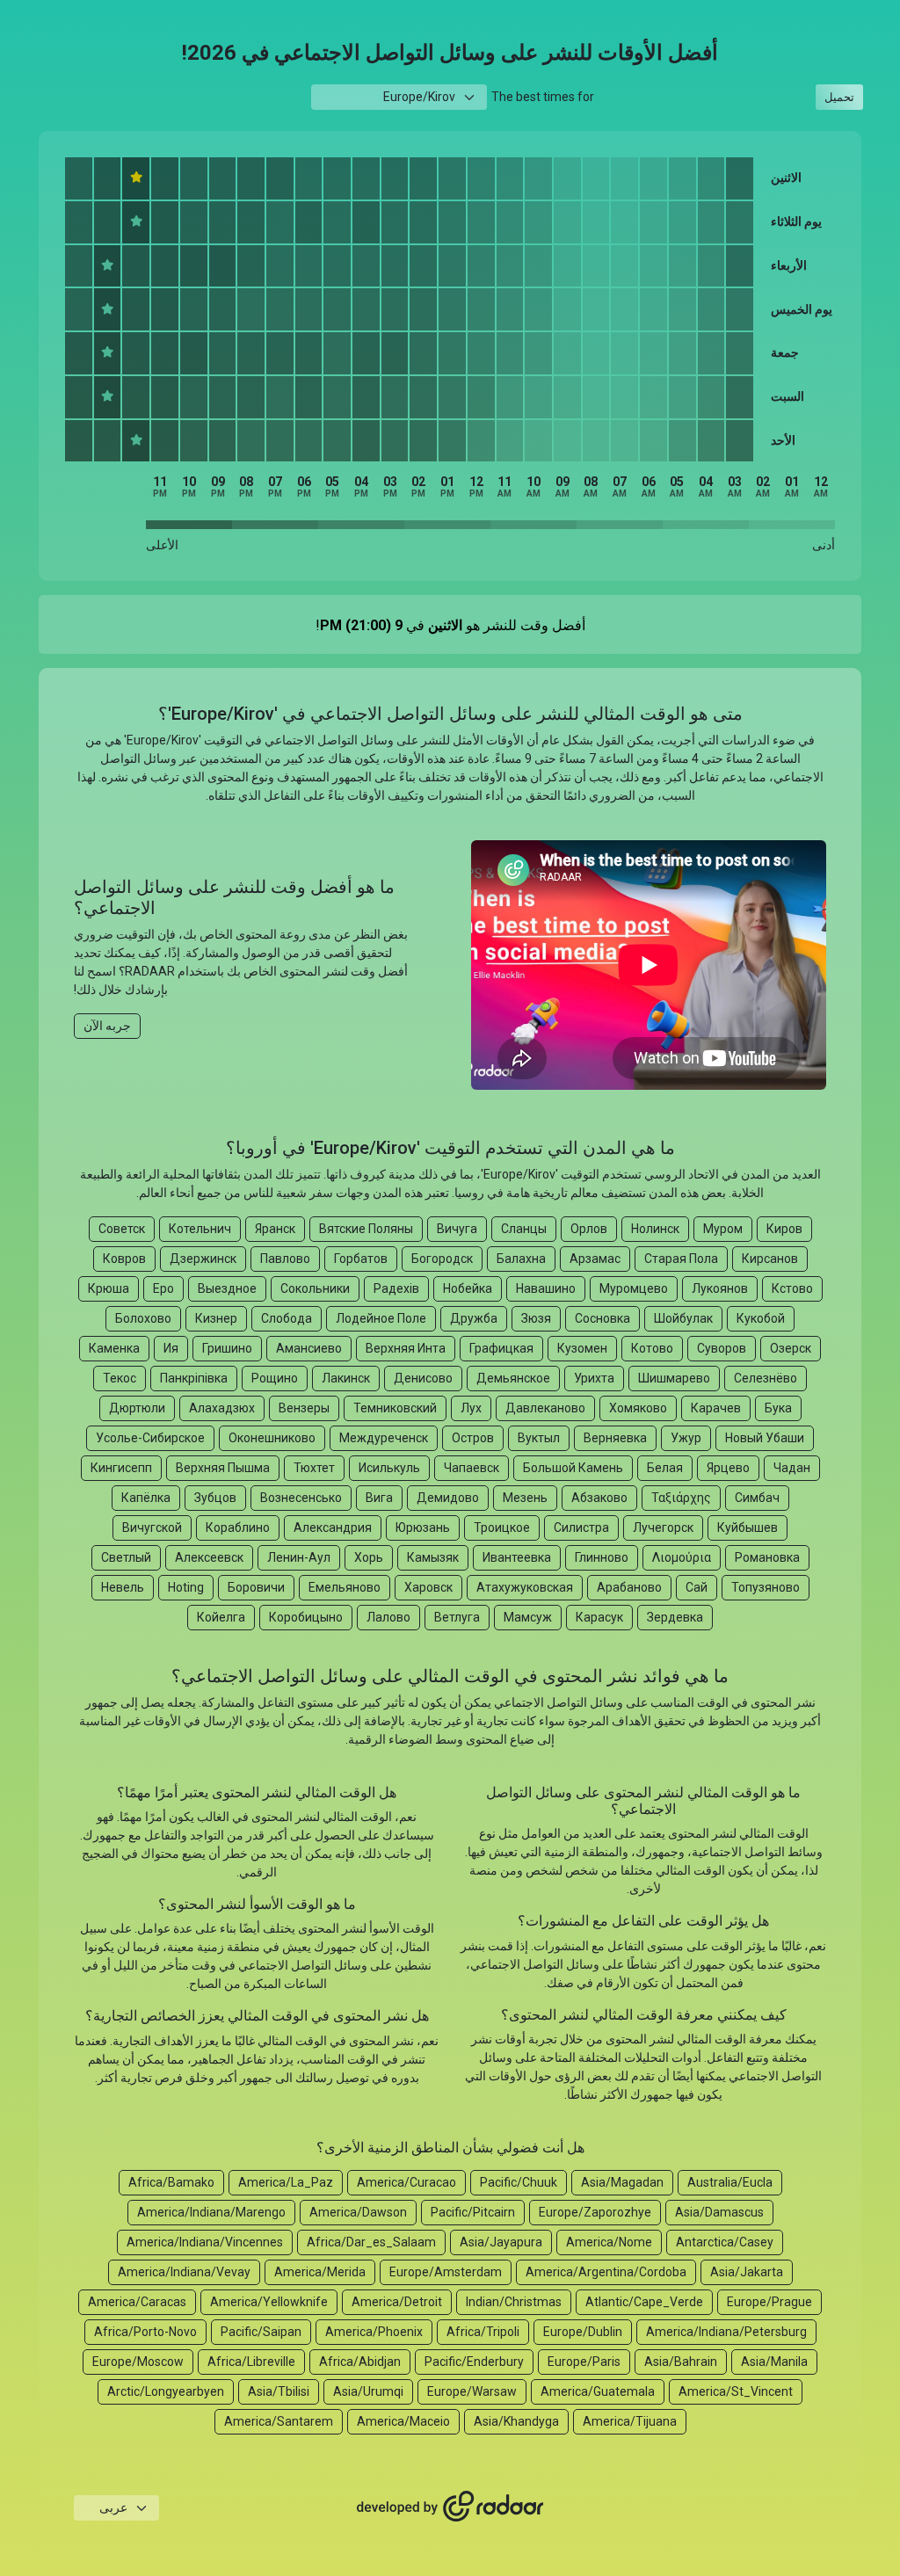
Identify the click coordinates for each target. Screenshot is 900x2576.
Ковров (124, 1259)
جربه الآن (107, 1026)
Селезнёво (766, 1378)
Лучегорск (663, 1527)
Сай (697, 1587)
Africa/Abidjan (360, 2362)
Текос (120, 1378)
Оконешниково (272, 1438)
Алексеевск (209, 1557)
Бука (778, 1408)
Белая (665, 1468)
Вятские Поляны (366, 1229)
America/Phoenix (374, 2332)
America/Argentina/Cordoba (606, 2272)
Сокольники (315, 1288)
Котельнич (200, 1229)
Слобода (287, 1318)
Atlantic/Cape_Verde (644, 2302)
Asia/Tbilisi (279, 2391)
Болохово (143, 1318)
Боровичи (256, 1587)
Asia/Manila (774, 2362)
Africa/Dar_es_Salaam (371, 2242)
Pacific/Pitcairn (473, 2212)
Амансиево (309, 1348)
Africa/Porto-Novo (145, 2332)
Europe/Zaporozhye (595, 2212)
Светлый (126, 1557)
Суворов (722, 1348)
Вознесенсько (301, 1498)
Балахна (521, 1259)
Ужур (686, 1438)
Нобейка (468, 1288)
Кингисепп (121, 1468)
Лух (471, 1408)
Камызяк (433, 1557)
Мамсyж (528, 1617)
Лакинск (346, 1378)
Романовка (767, 1557)
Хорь (369, 1557)
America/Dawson (358, 2212)
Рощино (275, 1378)
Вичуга (457, 1229)
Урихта (594, 1378)
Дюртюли (137, 1408)
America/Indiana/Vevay (184, 2272)
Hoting (186, 1587)
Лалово (388, 1617)
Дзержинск (203, 1259)
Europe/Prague (769, 2302)
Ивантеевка (517, 1557)
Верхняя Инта (406, 1348)
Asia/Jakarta (747, 2272)
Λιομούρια (682, 1557)
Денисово (423, 1378)
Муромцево (634, 1288)
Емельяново (345, 1587)
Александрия (333, 1527)
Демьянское (513, 1378)
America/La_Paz (286, 2182)
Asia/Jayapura (501, 2242)
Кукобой (761, 1318)
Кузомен (582, 1348)
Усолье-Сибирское (150, 1438)
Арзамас (595, 1259)
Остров (473, 1438)
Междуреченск (384, 1438)
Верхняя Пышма (223, 1468)
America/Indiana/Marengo (211, 2212)
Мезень (525, 1498)
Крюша (109, 1288)
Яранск (275, 1229)
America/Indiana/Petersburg (726, 2332)
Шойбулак (683, 1318)
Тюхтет (314, 1468)
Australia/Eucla (730, 2182)
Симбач (757, 1498)
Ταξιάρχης (681, 1498)
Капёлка (146, 1498)
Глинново (602, 1557)
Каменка (114, 1348)
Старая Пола (681, 1259)
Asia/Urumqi (368, 2391)
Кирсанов (770, 1259)
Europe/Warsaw (472, 2391)
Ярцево (728, 1468)
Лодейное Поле (381, 1318)
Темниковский (395, 1408)
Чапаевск (472, 1468)
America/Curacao (406, 2182)
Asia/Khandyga (516, 2421)
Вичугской (152, 1527)
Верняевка (615, 1438)
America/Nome (609, 2242)
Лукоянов (720, 1288)
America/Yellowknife (269, 2302)
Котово (652, 1348)
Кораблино (238, 1527)
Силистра (581, 1527)
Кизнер (216, 1318)
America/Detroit (397, 2302)
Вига (379, 1498)
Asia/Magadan (622, 2182)
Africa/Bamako (171, 2182)
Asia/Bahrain (681, 2362)
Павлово (285, 1259)
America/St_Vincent (736, 2391)
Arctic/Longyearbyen (166, 2391)
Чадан (792, 1468)
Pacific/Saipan (261, 2332)
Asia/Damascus (719, 2212)
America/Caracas (137, 2302)
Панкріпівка (194, 1378)
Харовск (428, 1587)
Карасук (599, 1617)
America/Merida (320, 2272)
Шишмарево (674, 1378)
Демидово (448, 1498)
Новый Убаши (765, 1438)
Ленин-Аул (299, 1557)
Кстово (792, 1288)
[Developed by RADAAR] (450, 2507)
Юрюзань (423, 1527)
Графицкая (501, 1348)
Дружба (474, 1318)
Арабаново (629, 1587)
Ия (171, 1348)
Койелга (221, 1617)
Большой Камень (573, 1468)
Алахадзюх (222, 1408)
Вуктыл (539, 1438)
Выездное (227, 1288)
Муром (723, 1229)
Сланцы (524, 1229)
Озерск (791, 1348)
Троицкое (502, 1527)
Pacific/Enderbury (474, 2362)
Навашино (546, 1288)
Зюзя (536, 1318)
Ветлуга (457, 1617)
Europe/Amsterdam (446, 2272)
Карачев (716, 1408)
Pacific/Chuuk (519, 2182)
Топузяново (766, 1587)
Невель (123, 1587)
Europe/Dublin (583, 2332)
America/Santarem (279, 2421)
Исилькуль (389, 1468)
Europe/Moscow (138, 2362)
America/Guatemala (598, 2391)
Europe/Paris (584, 2362)
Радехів (396, 1288)
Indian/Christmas (514, 2302)
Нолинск (655, 1229)
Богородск (442, 1259)
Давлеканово (545, 1408)
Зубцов (215, 1498)
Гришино (227, 1348)
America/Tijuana (630, 2421)
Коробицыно (306, 1617)
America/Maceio (403, 2421)
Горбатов (361, 1259)
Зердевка (675, 1617)
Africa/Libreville (251, 2362)
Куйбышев (748, 1527)
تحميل (839, 97)
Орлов (589, 1229)
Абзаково (599, 1498)
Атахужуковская (525, 1587)
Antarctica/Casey (725, 2242)
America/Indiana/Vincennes (205, 2242)
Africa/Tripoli (483, 2332)
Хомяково (638, 1408)
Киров (784, 1229)
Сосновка (602, 1318)
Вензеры (304, 1408)
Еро (163, 1288)
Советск (122, 1229)
